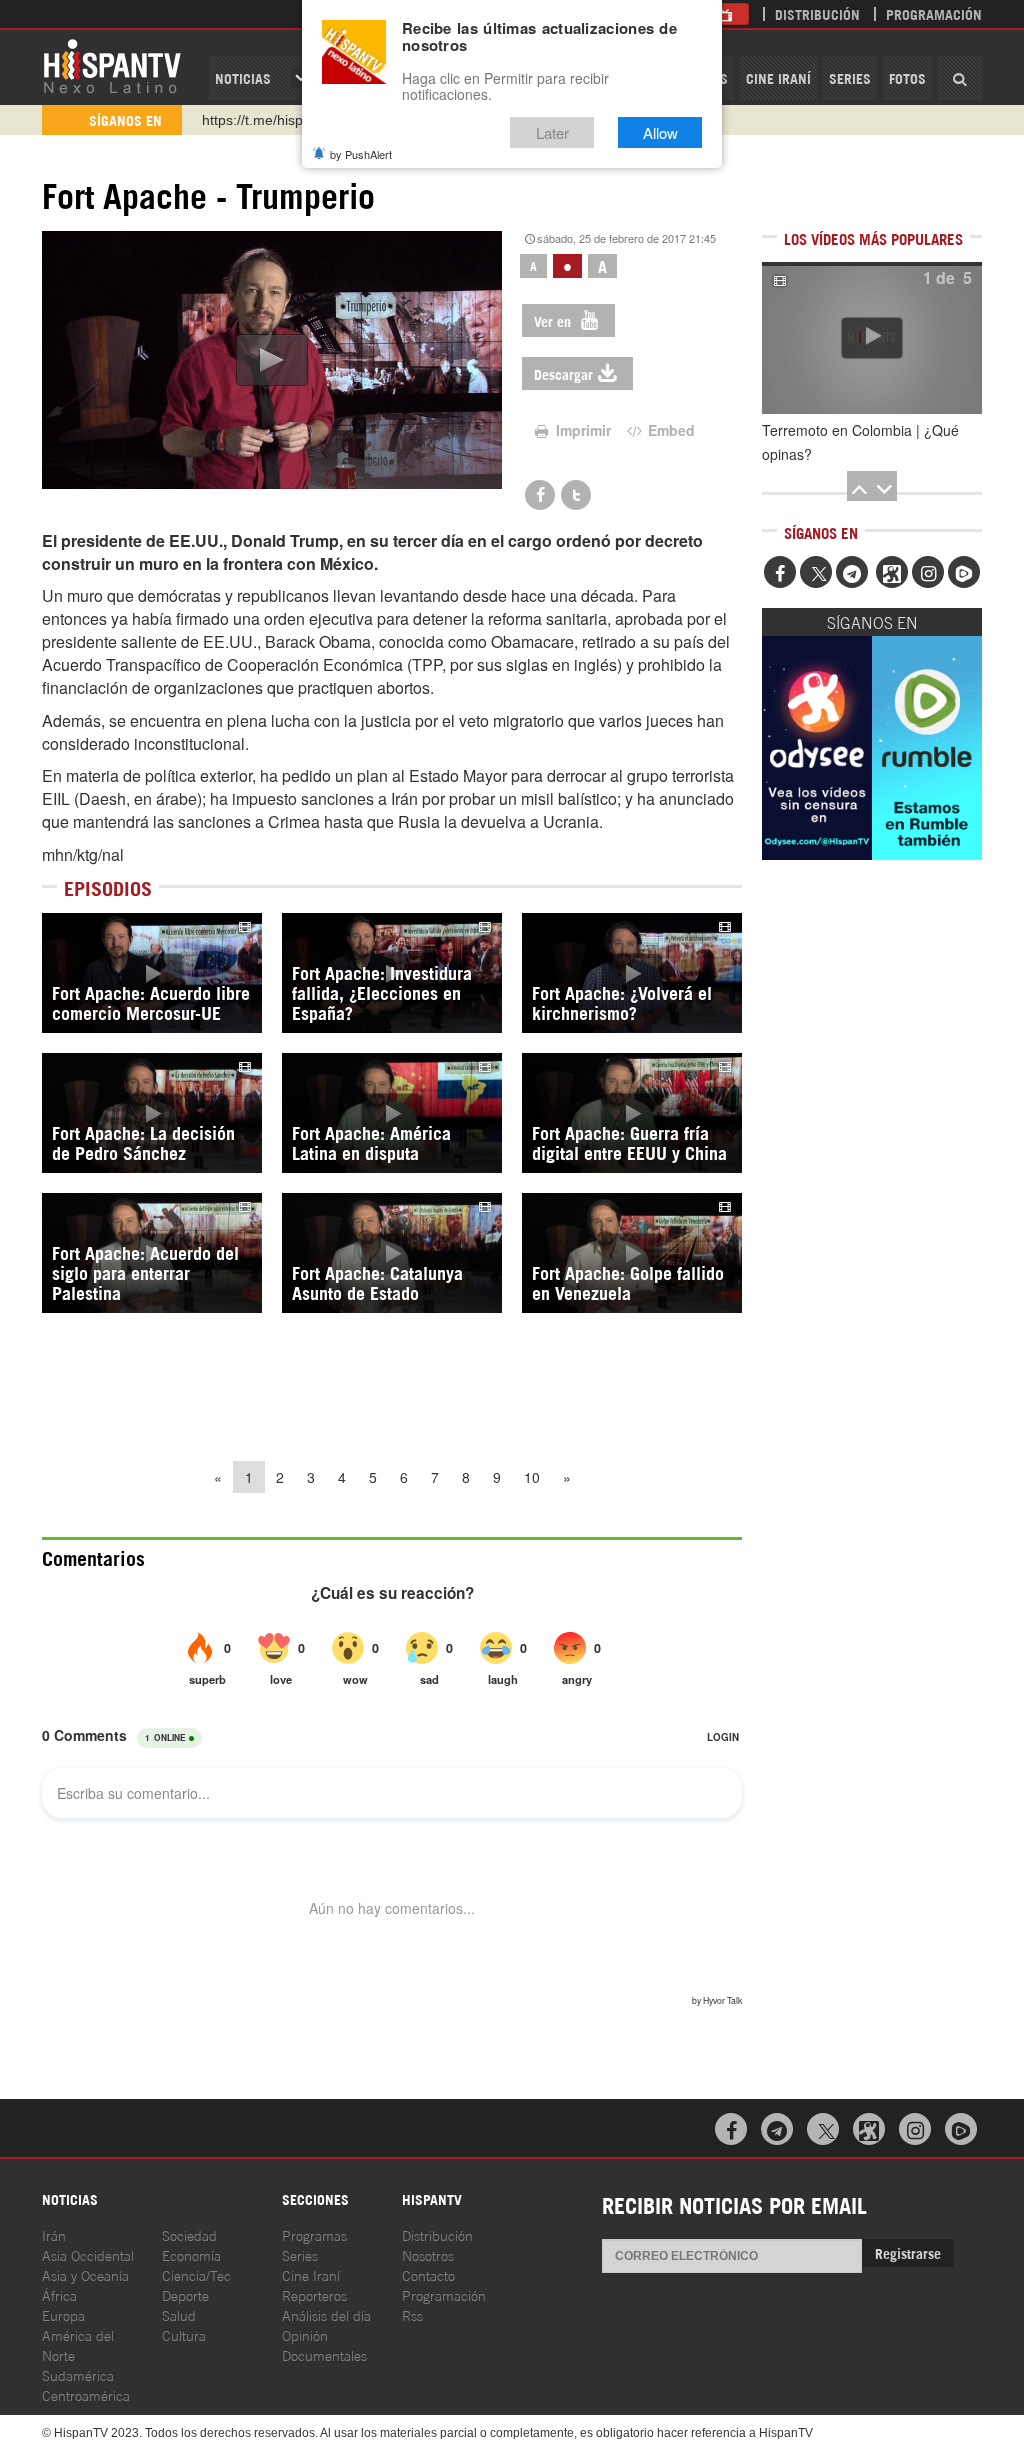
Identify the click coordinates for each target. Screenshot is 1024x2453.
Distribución (817, 13)
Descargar (563, 373)
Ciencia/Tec (196, 2274)
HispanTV (112, 65)
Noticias (243, 77)
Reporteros (314, 2294)
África (59, 2294)
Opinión (305, 2334)
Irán (54, 2234)
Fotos (907, 77)
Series (850, 77)
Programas (314, 2234)
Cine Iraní (778, 77)
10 (532, 1477)
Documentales (324, 2354)
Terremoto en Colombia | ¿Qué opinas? (860, 442)
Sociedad (189, 2234)
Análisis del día (326, 2314)
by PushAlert (361, 154)
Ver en (554, 320)
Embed (669, 430)
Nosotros (428, 2254)
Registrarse (908, 2252)
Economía (191, 2254)
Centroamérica (86, 2394)
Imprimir (581, 430)
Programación (934, 13)
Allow (660, 132)
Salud (179, 2314)
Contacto (428, 2274)
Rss (412, 2314)
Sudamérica (78, 2374)
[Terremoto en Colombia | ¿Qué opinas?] (872, 338)
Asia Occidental (88, 2254)
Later (552, 132)
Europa (63, 2314)
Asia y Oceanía (85, 2274)
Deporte (185, 2294)
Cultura (184, 2334)
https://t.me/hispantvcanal (283, 120)
